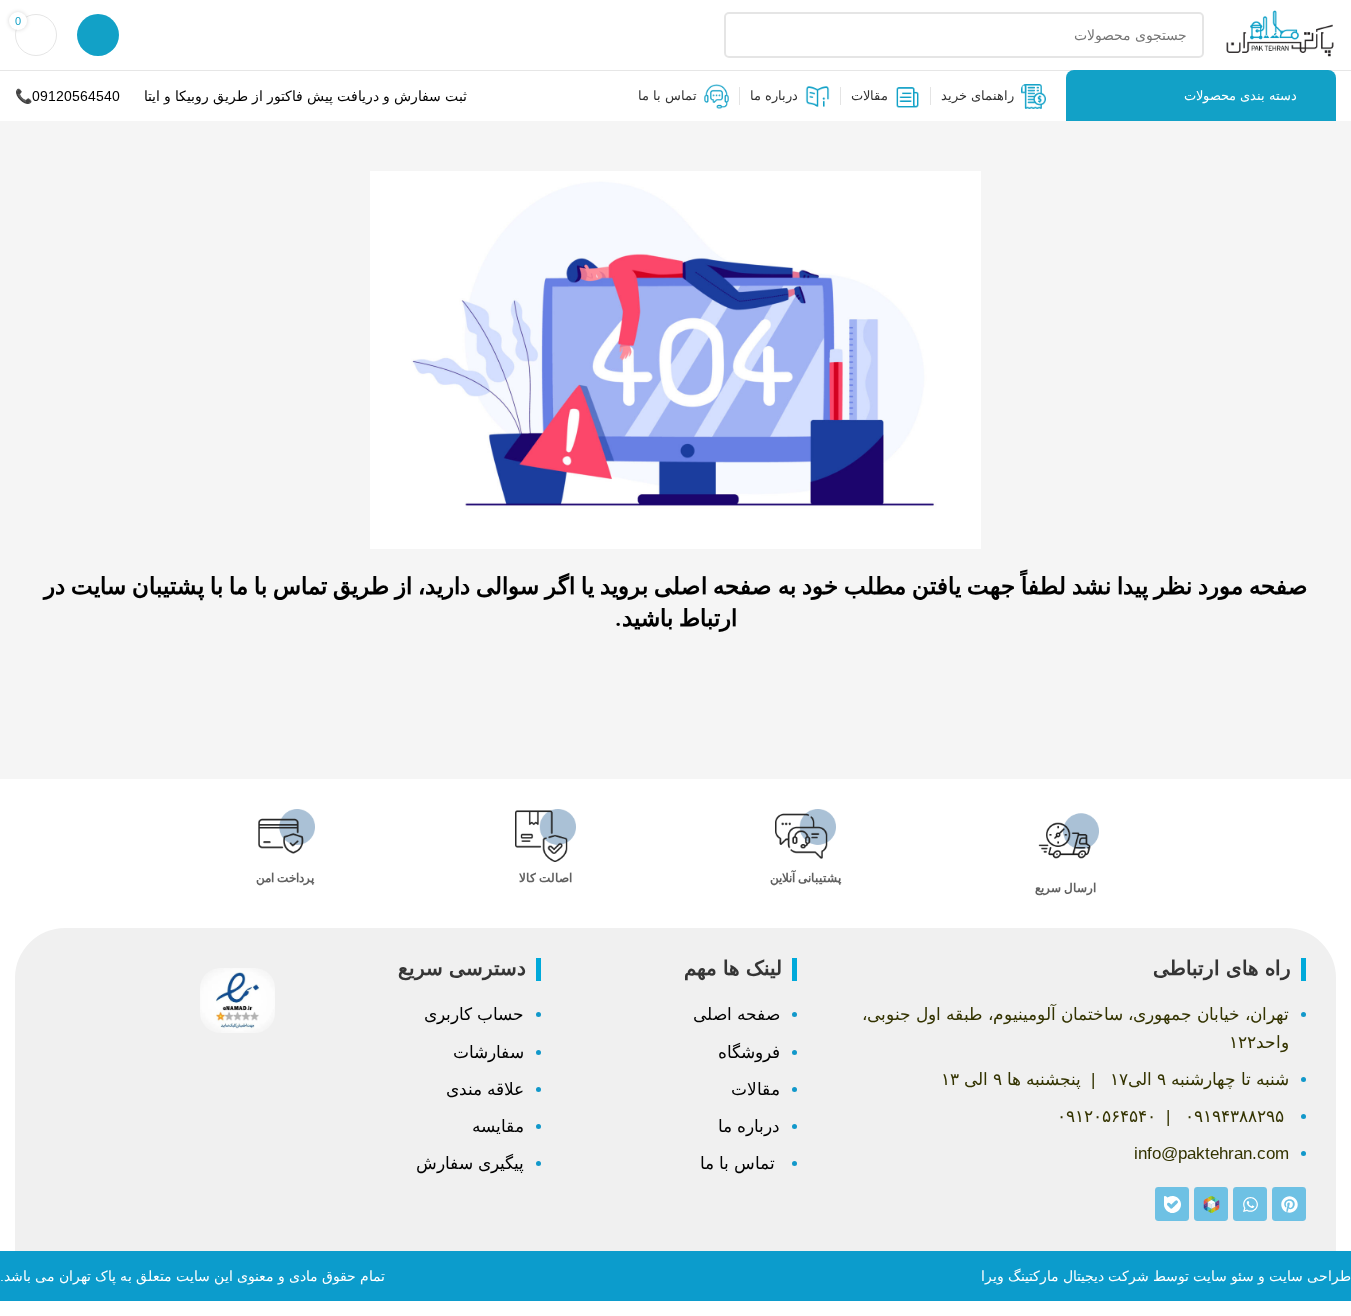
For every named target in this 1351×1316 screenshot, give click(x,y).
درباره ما (749, 1126)
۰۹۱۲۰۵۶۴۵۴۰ (1106, 1116)
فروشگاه (749, 1052)
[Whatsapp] (1250, 1204)
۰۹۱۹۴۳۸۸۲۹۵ (1234, 1116)
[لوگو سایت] (1280, 34)
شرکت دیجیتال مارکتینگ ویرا (1065, 1276)
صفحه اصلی (736, 1014)
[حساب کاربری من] (98, 35)
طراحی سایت (1310, 1276)
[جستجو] (747, 35)
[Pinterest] (1289, 1204)
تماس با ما (740, 1163)
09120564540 (76, 96)
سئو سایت (1223, 1276)
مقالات (755, 1089)
